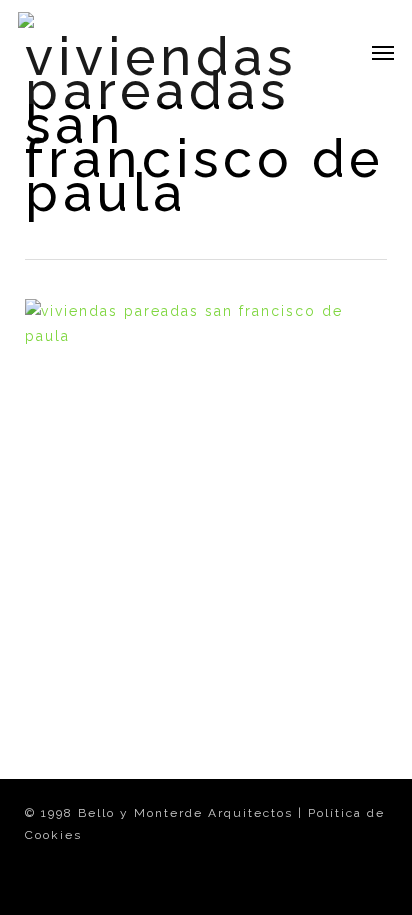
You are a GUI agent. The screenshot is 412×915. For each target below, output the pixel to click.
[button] (383, 52)
